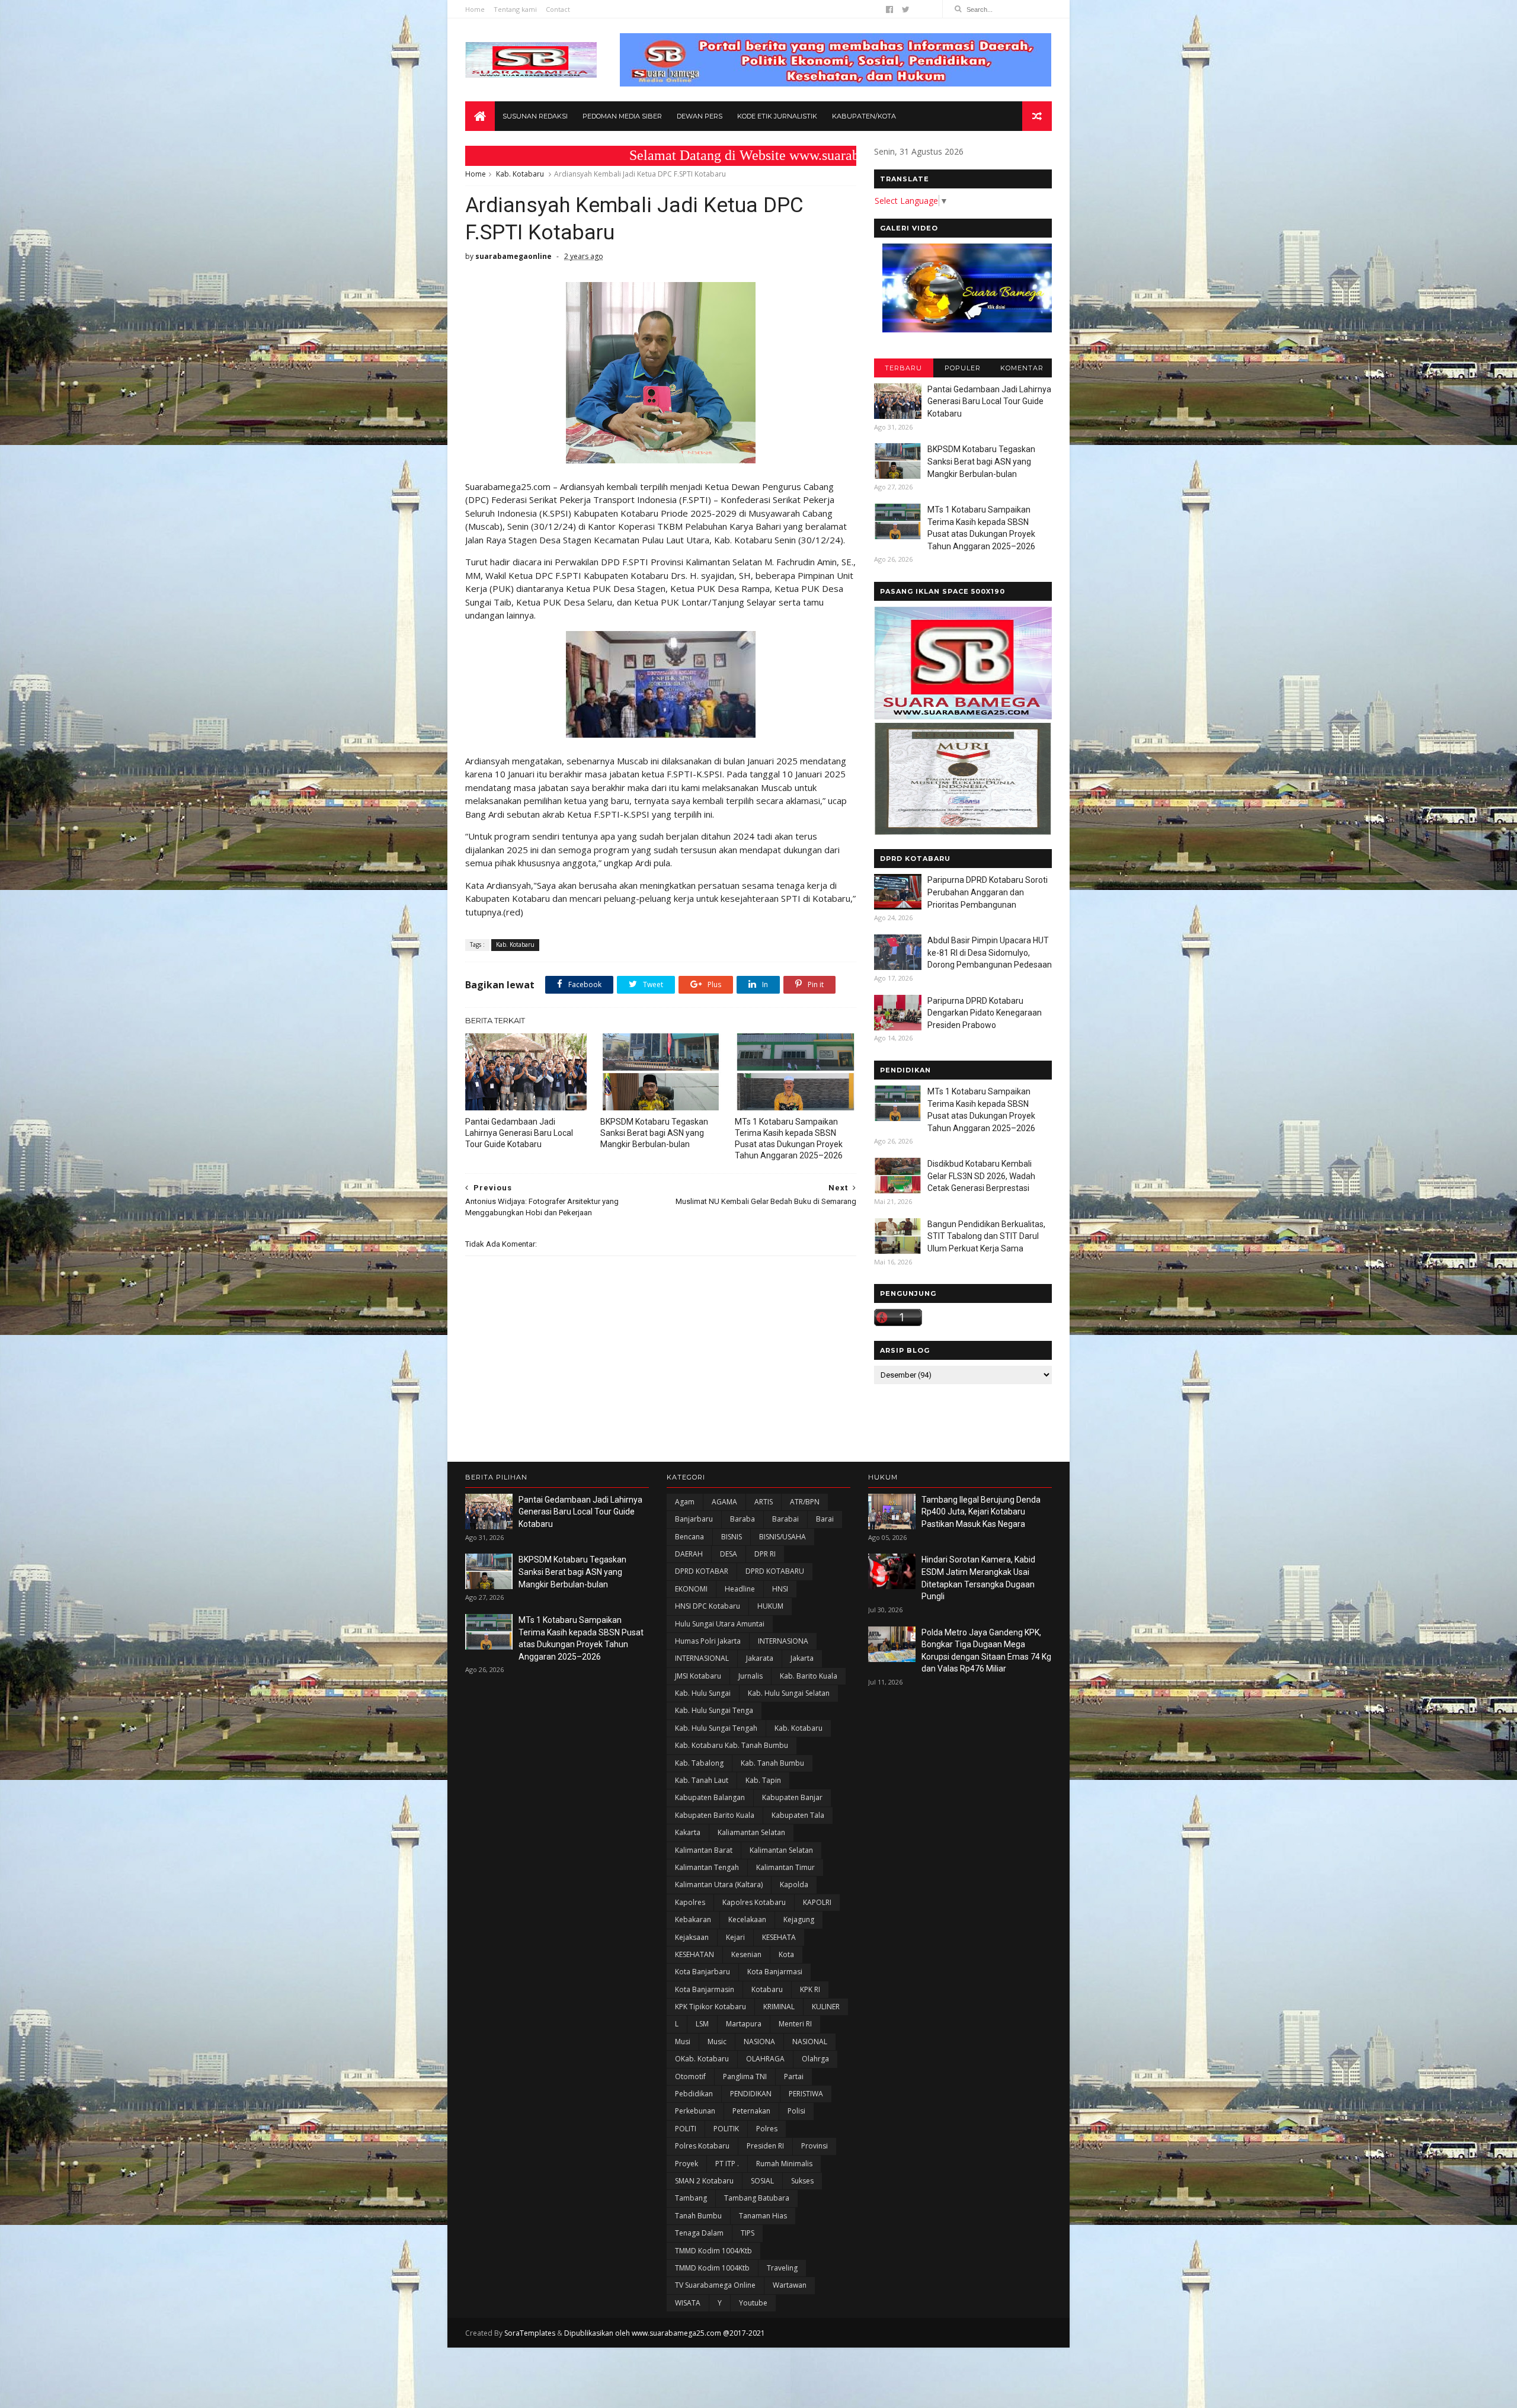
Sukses (802, 2181)
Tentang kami (515, 9)
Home (475, 9)
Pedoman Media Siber (622, 116)
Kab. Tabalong (699, 1763)
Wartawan (790, 2285)
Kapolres (690, 1902)
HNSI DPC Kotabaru (708, 1606)
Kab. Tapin (763, 1780)
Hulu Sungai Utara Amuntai (720, 1624)
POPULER (963, 368)
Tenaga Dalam (699, 2233)
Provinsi (814, 2146)
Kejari (735, 1937)
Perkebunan (695, 2111)
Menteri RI (795, 2024)
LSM (702, 2024)
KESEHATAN (695, 1954)
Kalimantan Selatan (781, 1850)
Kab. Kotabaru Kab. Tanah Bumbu (732, 1745)
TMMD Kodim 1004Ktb (712, 2268)
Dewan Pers (700, 116)
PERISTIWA (806, 2094)
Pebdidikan (694, 2094)
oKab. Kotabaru (702, 2059)
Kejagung (799, 1919)
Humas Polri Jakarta (708, 1641)
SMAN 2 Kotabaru (704, 2181)
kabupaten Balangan (710, 1797)
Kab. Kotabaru (520, 174)
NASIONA (759, 2042)
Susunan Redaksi (535, 116)
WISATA (688, 2303)
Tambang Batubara (757, 2198)
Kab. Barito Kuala (809, 1676)
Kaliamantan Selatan (751, 1832)
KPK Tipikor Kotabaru (711, 2007)
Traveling (782, 2268)
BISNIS (732, 1537)
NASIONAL (810, 2042)
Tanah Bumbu (698, 2216)
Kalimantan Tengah (707, 1867)
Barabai (785, 1519)
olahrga (815, 2059)
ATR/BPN (805, 1502)
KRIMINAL (779, 2007)
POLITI (686, 2129)
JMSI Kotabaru (698, 1676)
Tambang (691, 2198)
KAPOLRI (817, 1902)
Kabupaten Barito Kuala (715, 1815)
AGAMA (724, 1502)
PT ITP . (727, 2164)
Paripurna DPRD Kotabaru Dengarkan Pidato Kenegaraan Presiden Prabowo (985, 1013)
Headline (740, 1589)
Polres (767, 2129)
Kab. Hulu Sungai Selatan (789, 1693)
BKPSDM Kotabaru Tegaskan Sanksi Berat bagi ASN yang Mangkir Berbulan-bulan (654, 1133)
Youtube (753, 2303)
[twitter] (906, 9)
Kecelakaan (747, 1919)
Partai (794, 2076)
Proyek (687, 2164)
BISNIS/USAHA (782, 1537)
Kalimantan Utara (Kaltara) (719, 1885)
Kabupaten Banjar (792, 1797)
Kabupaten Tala (798, 1815)
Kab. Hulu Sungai (703, 1693)
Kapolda (794, 1885)
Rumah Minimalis (784, 2164)
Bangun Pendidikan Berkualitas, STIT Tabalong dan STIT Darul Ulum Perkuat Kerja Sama (986, 1236)
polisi (796, 2111)
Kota (786, 1954)
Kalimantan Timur (785, 1867)
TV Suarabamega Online (715, 2285)
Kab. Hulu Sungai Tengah (716, 1728)
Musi (683, 2042)
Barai (825, 1519)
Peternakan (751, 2111)
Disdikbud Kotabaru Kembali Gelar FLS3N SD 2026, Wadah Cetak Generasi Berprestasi (981, 1176)
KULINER (826, 2007)
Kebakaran (693, 1919)
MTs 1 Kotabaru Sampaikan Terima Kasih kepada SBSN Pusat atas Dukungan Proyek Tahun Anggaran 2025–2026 (789, 1139)
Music (717, 2042)
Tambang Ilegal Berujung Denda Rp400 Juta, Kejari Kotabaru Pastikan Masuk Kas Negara (981, 1512)
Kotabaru (767, 1989)
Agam (685, 1502)
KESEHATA (779, 1937)
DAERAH (689, 1554)
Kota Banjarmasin (705, 1989)
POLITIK (726, 2129)
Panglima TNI (745, 2076)
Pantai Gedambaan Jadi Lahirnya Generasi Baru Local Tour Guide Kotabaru (519, 1133)
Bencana (689, 1537)
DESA (729, 1554)
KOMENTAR (1022, 368)
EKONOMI (691, 1589)
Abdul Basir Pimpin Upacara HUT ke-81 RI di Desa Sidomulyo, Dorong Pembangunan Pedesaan (990, 952)
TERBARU (903, 368)
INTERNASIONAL (702, 1658)
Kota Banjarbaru (703, 1972)
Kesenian (746, 1954)
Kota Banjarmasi (775, 1972)
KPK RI (810, 1989)
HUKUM (770, 1606)
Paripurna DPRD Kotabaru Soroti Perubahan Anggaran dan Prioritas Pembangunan (988, 892)
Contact (558, 9)
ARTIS (764, 1502)
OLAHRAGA (765, 2059)
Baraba (743, 1519)
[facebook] (889, 9)
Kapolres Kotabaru (754, 1902)
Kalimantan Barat (704, 1850)
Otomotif (690, 2076)
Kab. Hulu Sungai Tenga (714, 1710)
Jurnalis (751, 1676)
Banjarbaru (694, 1519)
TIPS (748, 2233)
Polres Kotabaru (702, 2146)
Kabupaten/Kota (864, 116)
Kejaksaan (692, 1937)
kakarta (688, 1832)
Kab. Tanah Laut (702, 1780)
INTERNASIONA (783, 1641)
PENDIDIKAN (751, 2094)
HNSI (780, 1589)
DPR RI (765, 1554)
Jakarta (802, 1658)
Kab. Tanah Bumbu (772, 1763)
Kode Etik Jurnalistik (777, 116)
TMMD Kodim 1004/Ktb (713, 2251)
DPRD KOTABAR (702, 1571)
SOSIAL (762, 2181)
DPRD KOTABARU (775, 1571)
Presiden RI (765, 2146)
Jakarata (760, 1658)
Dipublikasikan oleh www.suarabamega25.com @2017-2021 (665, 2333)
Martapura (744, 2024)
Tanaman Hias (763, 2216)
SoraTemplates (530, 2333)
